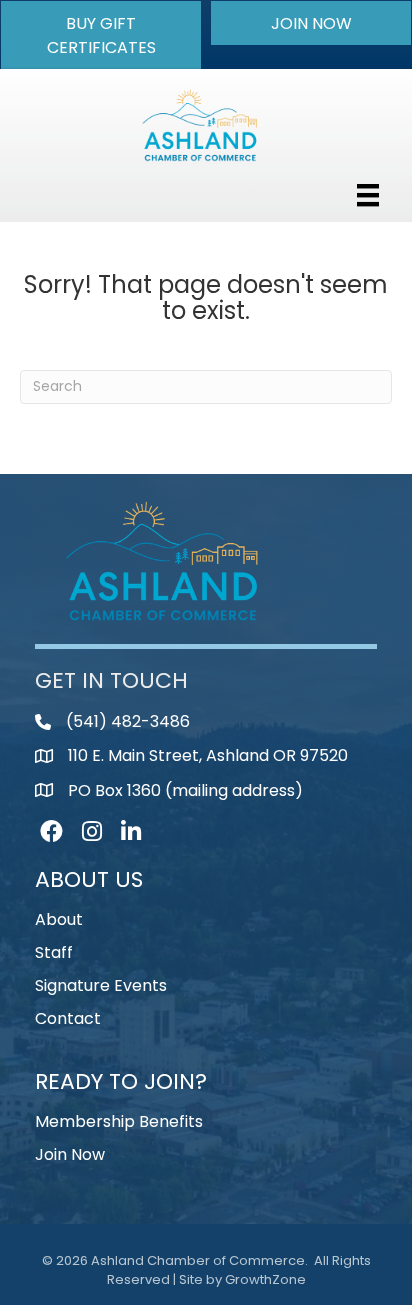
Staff (54, 952)
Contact (68, 1018)
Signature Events (101, 985)
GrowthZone (265, 1279)
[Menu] (368, 195)
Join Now (70, 1154)
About (59, 919)
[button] (101, 35)
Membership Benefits (119, 1121)
